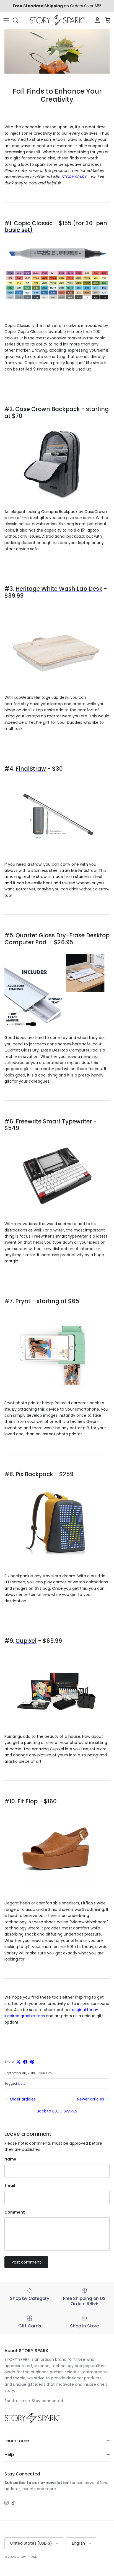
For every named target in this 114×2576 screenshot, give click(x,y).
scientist (73, 2372)
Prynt (23, 1301)
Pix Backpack (34, 1474)
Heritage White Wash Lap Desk (59, 589)
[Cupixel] (57, 1726)
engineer (39, 2372)
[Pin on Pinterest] (32, 2062)
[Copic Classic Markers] (57, 316)
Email (10, 2186)
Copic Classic (33, 223)
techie (19, 2378)
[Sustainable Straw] (57, 854)
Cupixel (26, 1641)
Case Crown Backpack (48, 409)
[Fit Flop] (57, 1887)
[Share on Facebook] (25, 2062)
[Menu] (6, 20)
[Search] (18, 20)
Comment (15, 2212)
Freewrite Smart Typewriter (54, 1121)
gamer (56, 2372)
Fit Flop (28, 1801)
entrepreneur (96, 2372)
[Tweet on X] (18, 2062)
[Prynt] (57, 1393)
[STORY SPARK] (57, 20)
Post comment (26, 2262)
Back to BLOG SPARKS (57, 2111)
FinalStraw (31, 769)
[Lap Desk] (57, 687)
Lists (22, 2084)
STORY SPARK (74, 177)
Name (10, 2159)
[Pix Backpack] (57, 1559)
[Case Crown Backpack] (57, 501)
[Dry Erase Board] (57, 1028)
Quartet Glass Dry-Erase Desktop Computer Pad (57, 939)
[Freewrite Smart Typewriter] (57, 1214)
